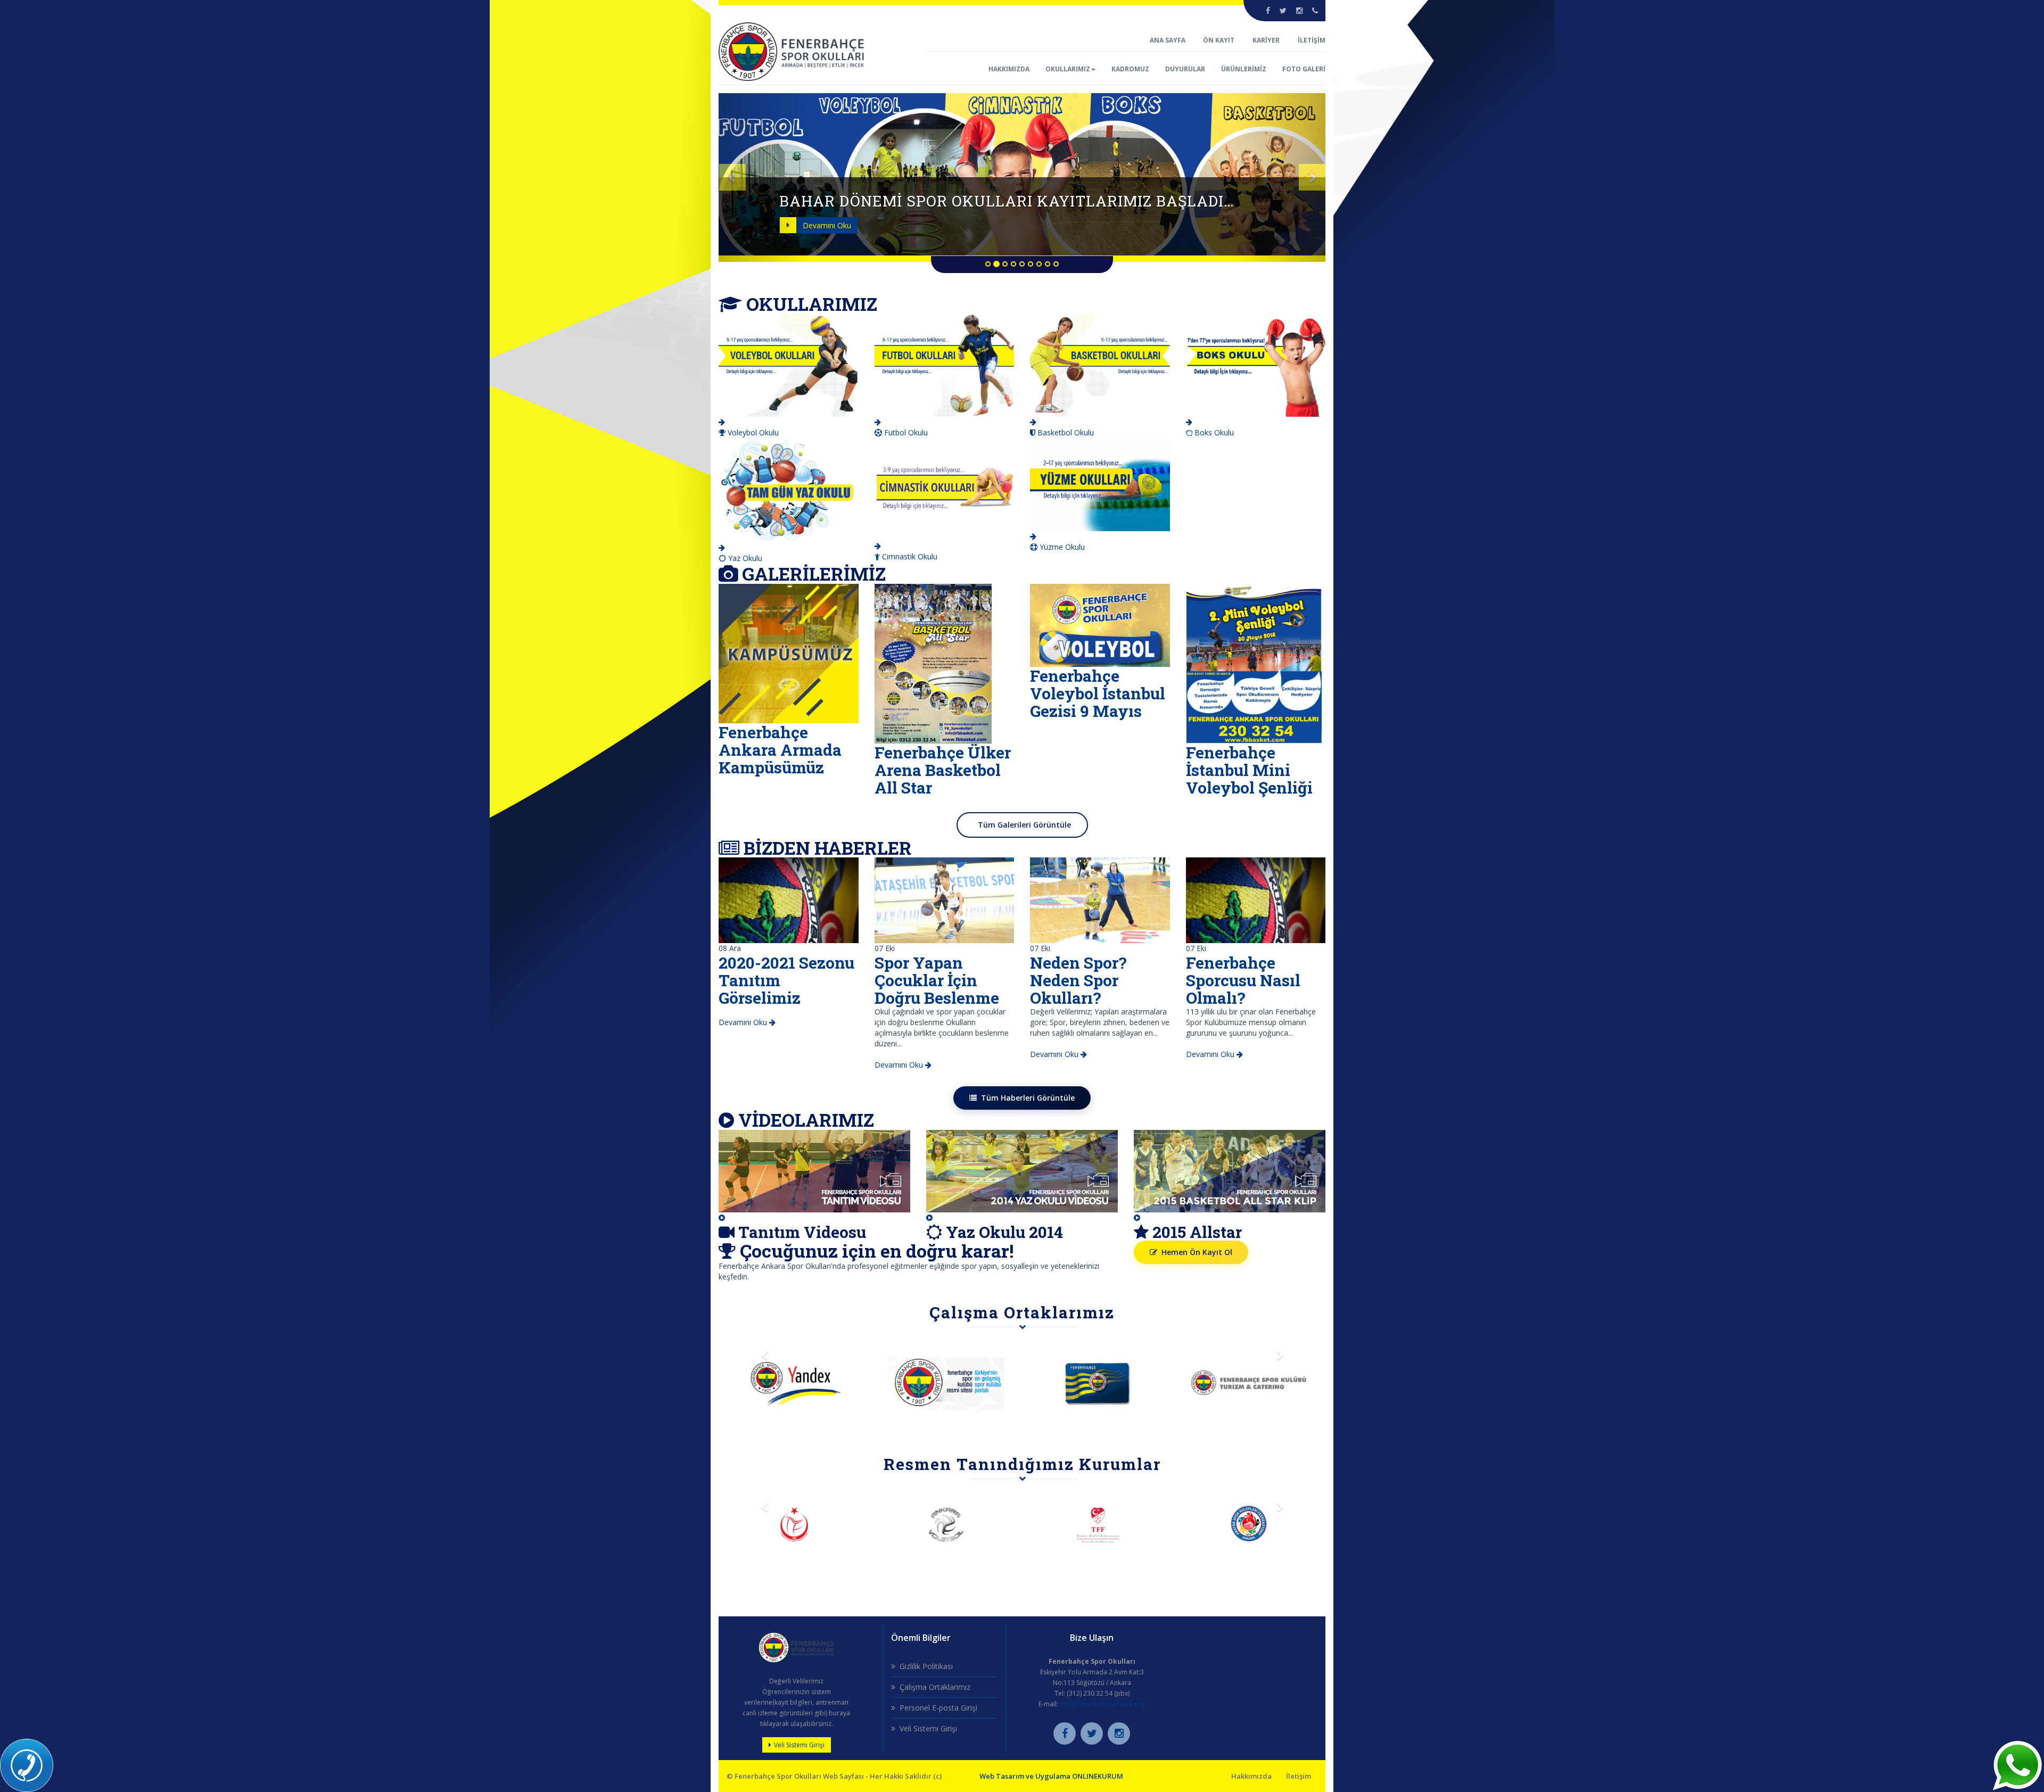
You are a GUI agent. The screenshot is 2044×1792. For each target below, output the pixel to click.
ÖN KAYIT (1219, 40)
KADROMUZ (1130, 69)
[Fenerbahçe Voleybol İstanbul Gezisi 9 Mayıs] (1100, 625)
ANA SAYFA (1168, 40)
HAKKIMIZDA (1009, 69)
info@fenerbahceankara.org (1102, 1704)
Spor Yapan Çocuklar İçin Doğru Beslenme (937, 980)
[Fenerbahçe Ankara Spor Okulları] (792, 51)
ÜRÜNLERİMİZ (1244, 69)
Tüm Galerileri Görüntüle (1024, 825)
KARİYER (1266, 40)
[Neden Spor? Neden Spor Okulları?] (1100, 899)
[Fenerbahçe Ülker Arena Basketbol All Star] (933, 663)
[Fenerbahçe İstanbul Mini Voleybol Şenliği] (1254, 663)
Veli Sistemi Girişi (799, 1745)
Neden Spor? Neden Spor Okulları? (1078, 980)
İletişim (1299, 1776)
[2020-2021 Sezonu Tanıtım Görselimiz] (789, 899)
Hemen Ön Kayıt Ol (1197, 1252)
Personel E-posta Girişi (938, 1708)
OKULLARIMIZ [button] (1068, 69)
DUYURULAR (1185, 69)
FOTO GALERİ (1304, 69)
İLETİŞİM (1312, 40)
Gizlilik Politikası (926, 1666)
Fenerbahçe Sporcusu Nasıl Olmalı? (1243, 980)
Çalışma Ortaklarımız (935, 1687)
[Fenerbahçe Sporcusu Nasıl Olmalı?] (1256, 899)
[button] (764, 177)
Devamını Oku (827, 225)
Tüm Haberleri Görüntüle (1028, 1098)
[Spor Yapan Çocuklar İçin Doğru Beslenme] (945, 899)
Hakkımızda (1251, 1776)
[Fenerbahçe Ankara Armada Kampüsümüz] (789, 653)
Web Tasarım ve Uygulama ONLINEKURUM (1051, 1776)
